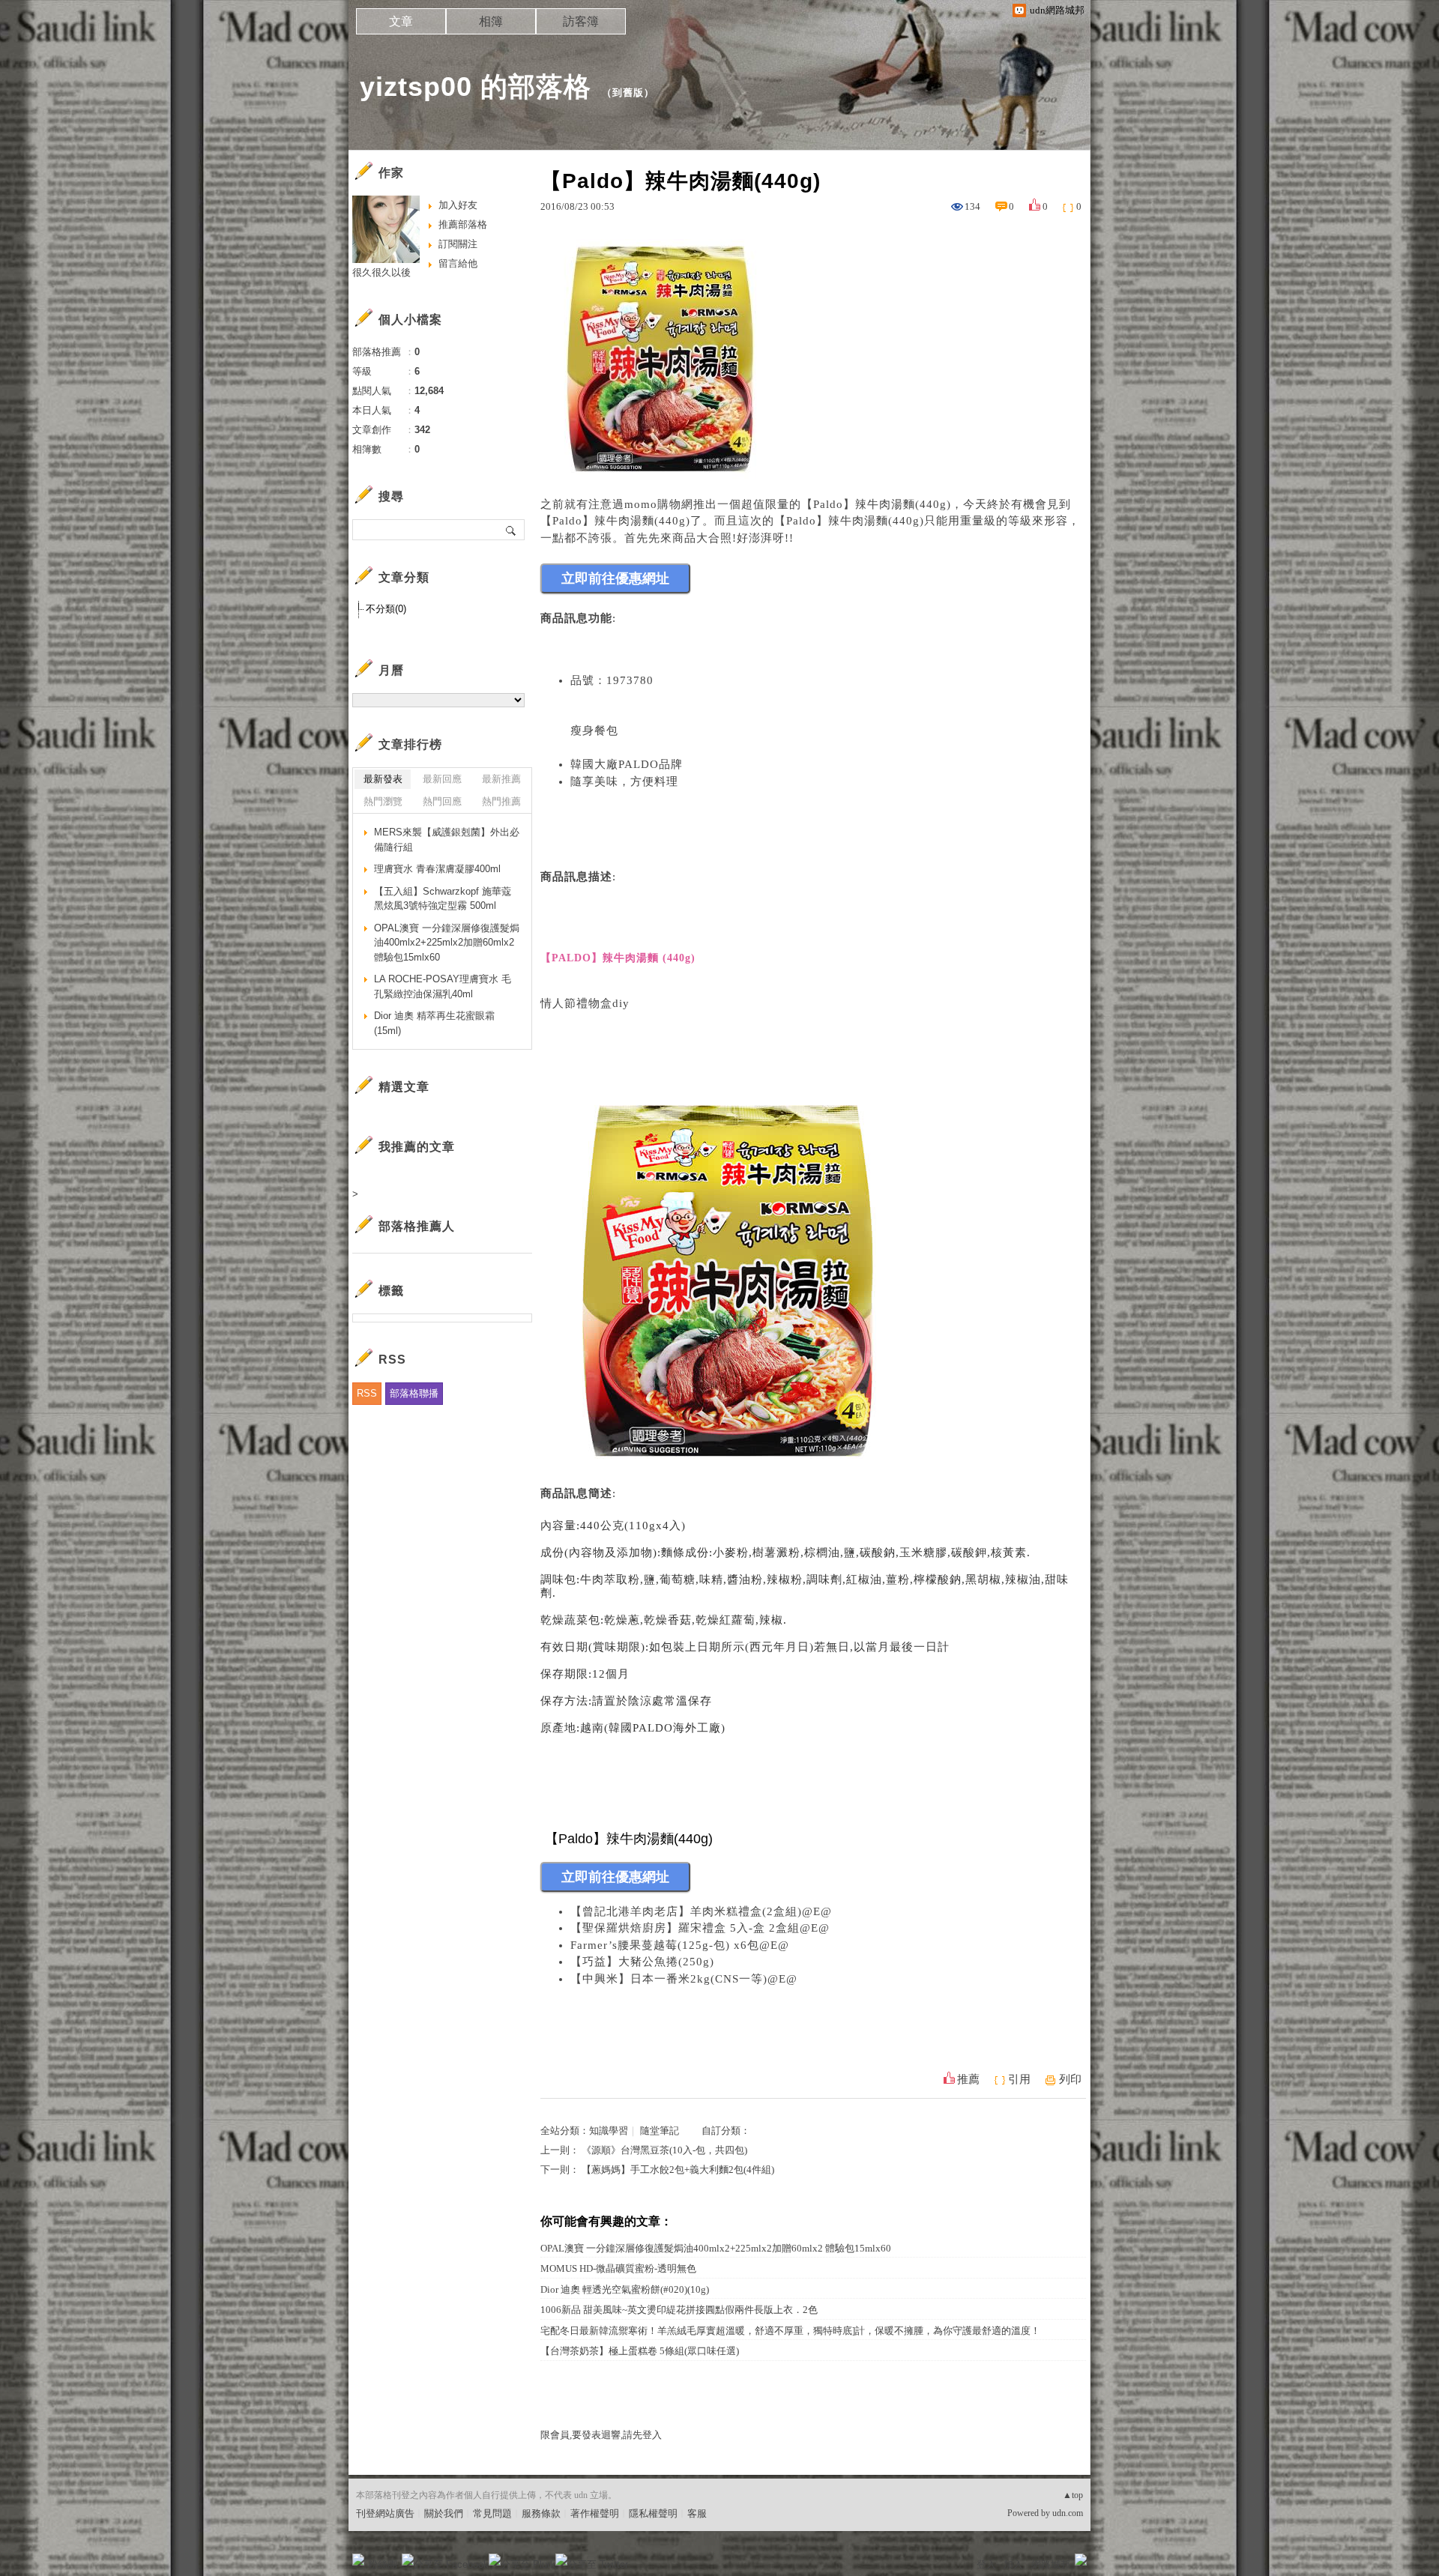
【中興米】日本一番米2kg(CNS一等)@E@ (684, 1979)
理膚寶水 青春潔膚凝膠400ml (437, 869)
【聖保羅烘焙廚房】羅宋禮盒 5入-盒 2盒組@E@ (700, 1928)
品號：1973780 (612, 680)
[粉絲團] (358, 2560)
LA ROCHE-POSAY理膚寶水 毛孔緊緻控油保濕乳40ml (443, 986)
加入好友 (458, 205)
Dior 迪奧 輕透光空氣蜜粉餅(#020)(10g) (625, 2289)
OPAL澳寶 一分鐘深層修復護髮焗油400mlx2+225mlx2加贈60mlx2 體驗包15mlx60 (716, 2248)
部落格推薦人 (417, 1226)
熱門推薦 (501, 801)
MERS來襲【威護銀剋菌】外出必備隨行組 (447, 840)
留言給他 (458, 263)
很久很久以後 (381, 272)
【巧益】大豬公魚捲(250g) (642, 1962)
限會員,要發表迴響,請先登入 (601, 2435)
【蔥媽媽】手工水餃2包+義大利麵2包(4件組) (678, 2170)
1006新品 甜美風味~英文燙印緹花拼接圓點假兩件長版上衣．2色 (679, 2310)
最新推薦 (501, 779)
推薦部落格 (463, 224)
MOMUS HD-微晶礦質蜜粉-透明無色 (618, 2268)
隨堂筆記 (660, 2131)
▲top (1073, 2495)
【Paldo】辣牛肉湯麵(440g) (876, 504)
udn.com (1068, 2513)
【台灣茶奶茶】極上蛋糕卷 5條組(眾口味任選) (640, 2351)
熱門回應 (442, 801)
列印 (1070, 2079)
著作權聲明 (595, 2513)
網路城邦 (1051, 2564)
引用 (1019, 2079)
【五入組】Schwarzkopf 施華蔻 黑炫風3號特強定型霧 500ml (443, 899)
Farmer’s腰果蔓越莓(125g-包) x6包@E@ (680, 1945)
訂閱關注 (458, 244)
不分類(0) (386, 609)
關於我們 (444, 2513)
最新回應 (442, 779)
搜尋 (512, 530)
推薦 (968, 2079)
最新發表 (383, 779)
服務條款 (541, 2513)
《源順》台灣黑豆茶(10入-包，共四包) (664, 2150)
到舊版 (628, 93)
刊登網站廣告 (385, 2513)
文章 (401, 21)
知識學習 (609, 2131)
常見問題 (492, 2513)
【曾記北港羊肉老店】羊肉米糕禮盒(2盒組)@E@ (701, 1911)
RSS (367, 1393)
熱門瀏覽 (383, 801)
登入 (986, 2564)
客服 (697, 2513)
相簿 (491, 21)
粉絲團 (383, 2564)
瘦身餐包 (594, 731)
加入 (1013, 2564)
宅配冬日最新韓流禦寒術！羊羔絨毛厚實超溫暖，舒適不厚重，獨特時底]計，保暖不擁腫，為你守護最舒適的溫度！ (790, 2331)
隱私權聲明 (653, 2513)
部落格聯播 (414, 1393)
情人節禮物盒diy (585, 1003)
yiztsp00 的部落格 (476, 87)
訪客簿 (581, 21)
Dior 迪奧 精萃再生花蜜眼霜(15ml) (434, 1023)
